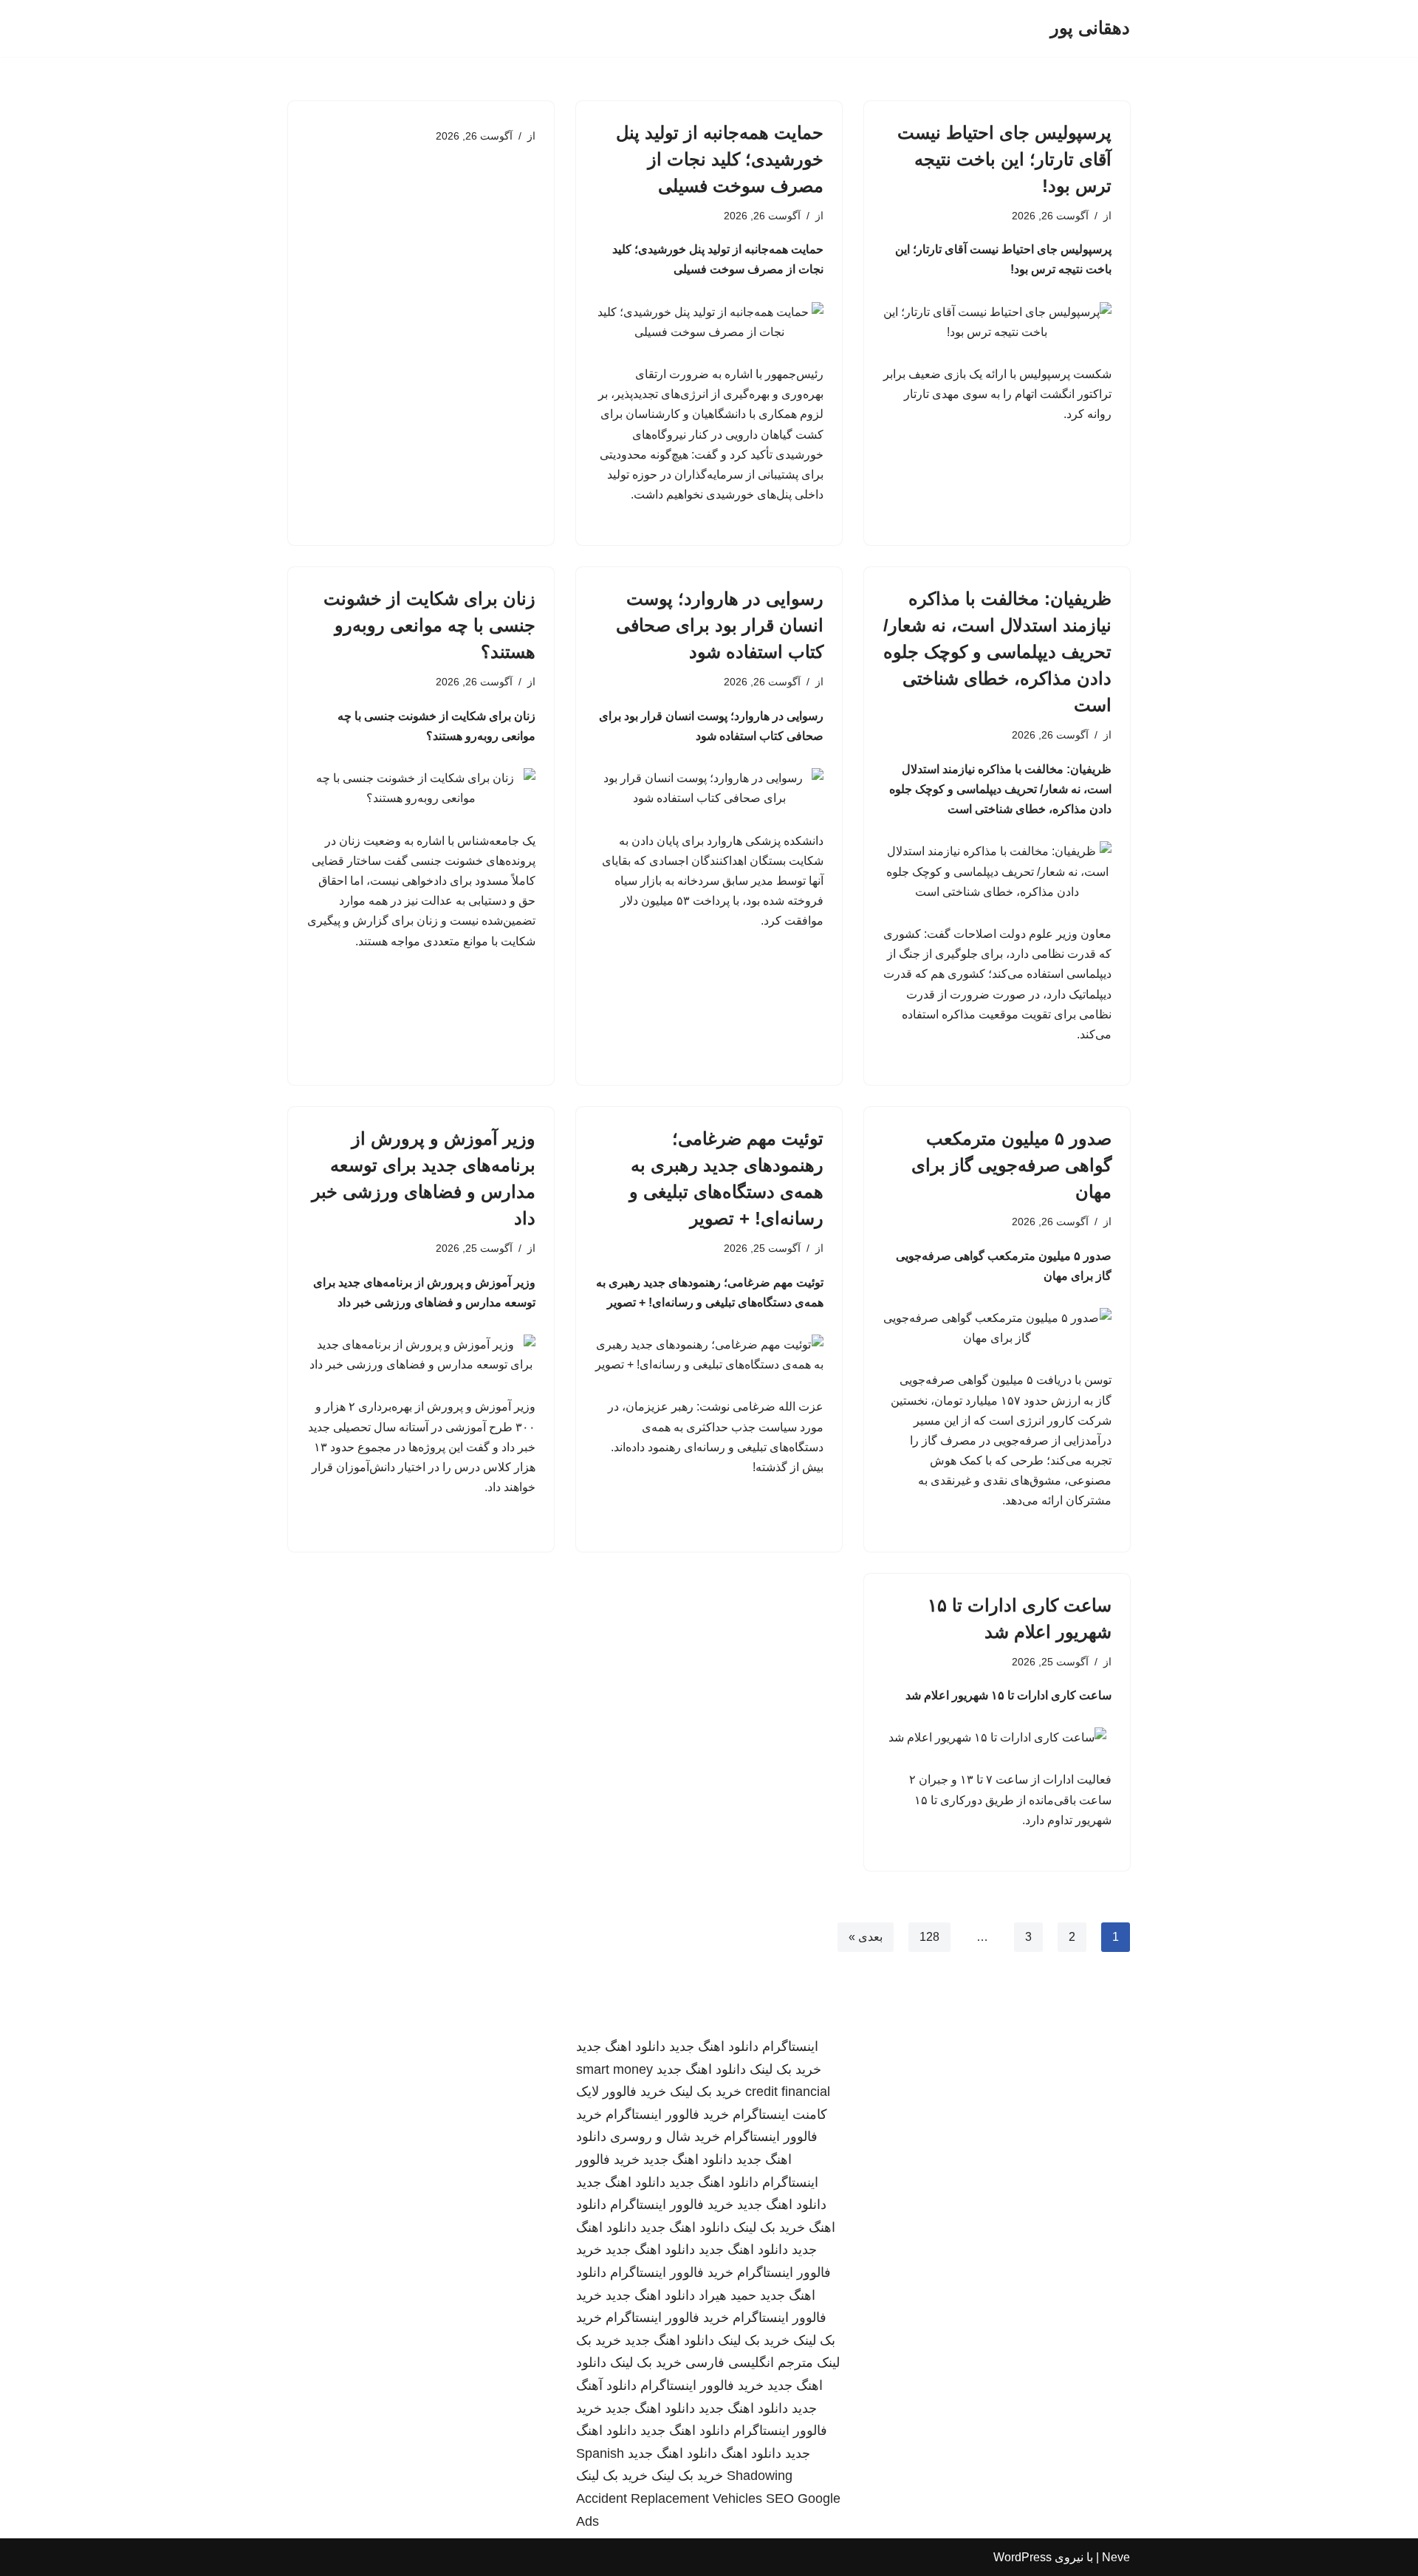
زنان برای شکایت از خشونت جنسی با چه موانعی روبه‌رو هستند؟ (429, 625)
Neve (1116, 2557)
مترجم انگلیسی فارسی (749, 2363)
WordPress (1023, 2557)
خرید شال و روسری (665, 2137)
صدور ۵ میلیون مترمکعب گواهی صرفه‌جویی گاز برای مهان (1011, 1165)
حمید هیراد (727, 2295)
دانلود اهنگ (751, 2453)
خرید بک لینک (785, 2069)
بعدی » (866, 1937)
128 (929, 1937)
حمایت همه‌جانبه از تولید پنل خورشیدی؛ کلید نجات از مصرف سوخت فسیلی (720, 159)
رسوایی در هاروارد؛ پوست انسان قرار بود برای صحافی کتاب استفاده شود (720, 625)
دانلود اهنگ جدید (714, 2046)
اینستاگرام (790, 2046)
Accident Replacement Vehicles (669, 2498)
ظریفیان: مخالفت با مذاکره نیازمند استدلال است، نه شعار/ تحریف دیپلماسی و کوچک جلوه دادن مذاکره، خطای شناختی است (997, 652)
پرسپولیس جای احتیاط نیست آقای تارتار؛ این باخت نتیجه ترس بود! (1004, 159)
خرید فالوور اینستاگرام (667, 2114)
